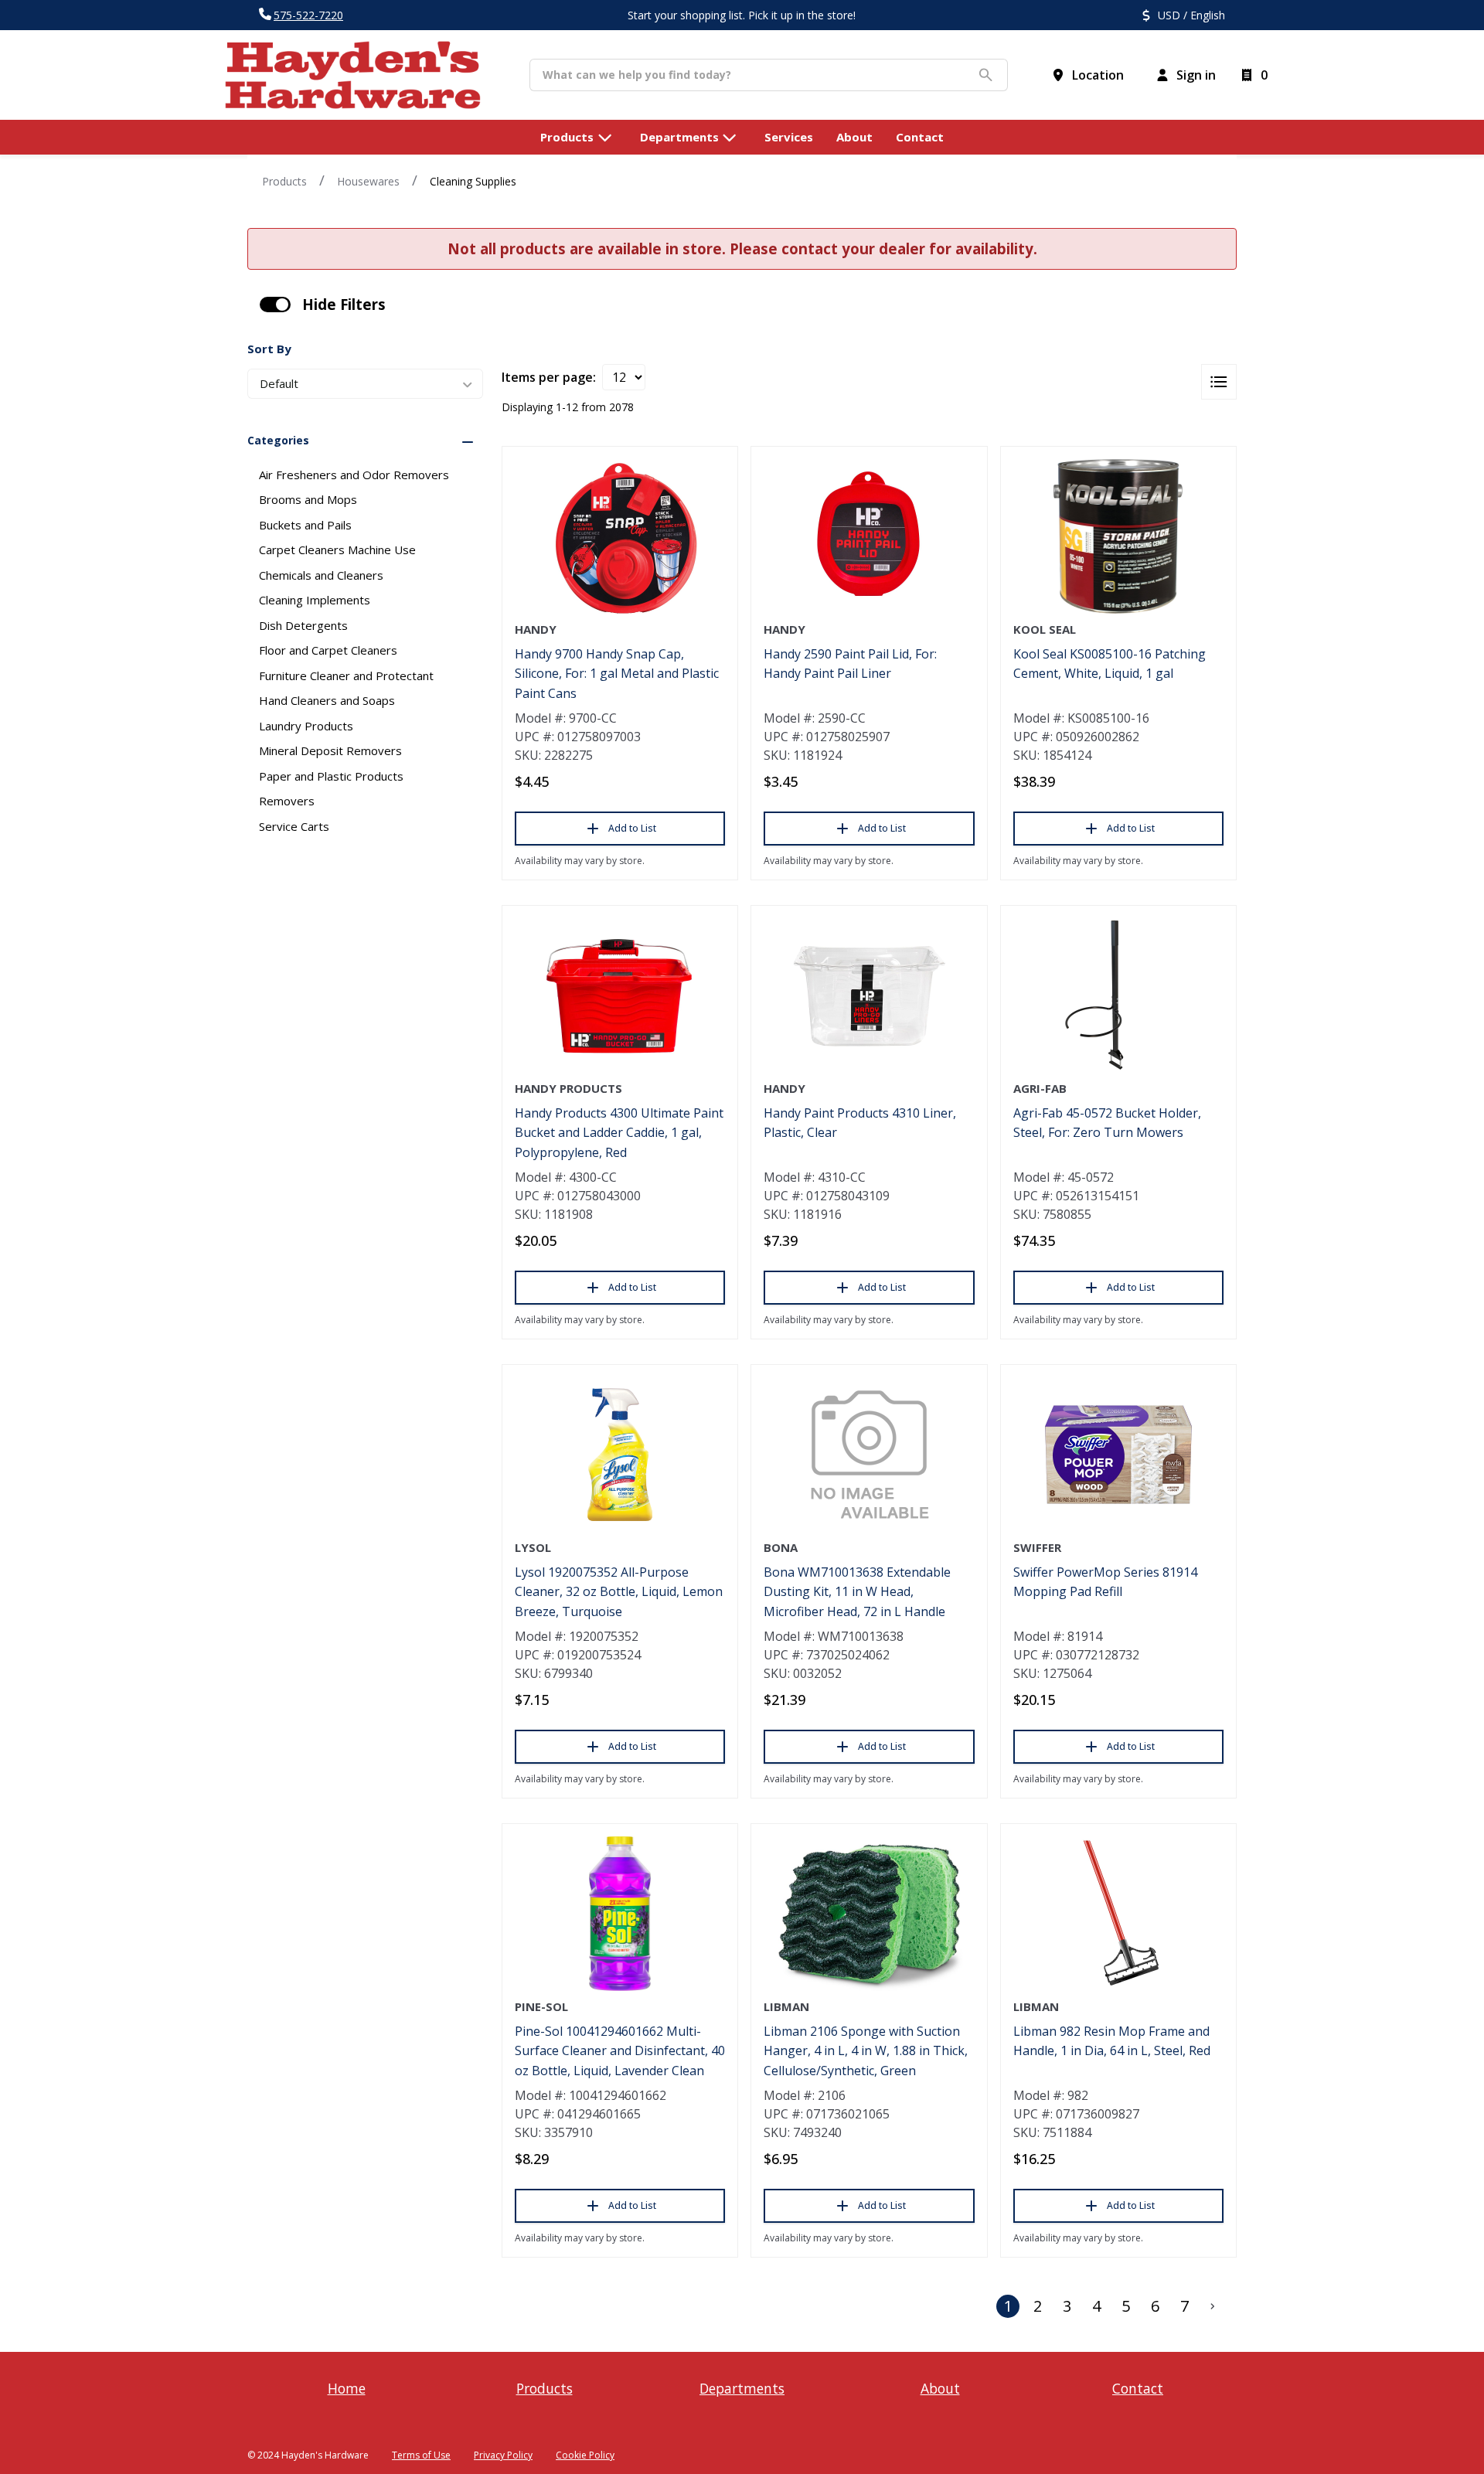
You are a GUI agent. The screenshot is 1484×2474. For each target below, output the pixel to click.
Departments (742, 2388)
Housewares (368, 181)
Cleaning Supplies (473, 181)
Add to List (632, 828)
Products (284, 181)
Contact (1138, 2388)
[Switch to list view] (1219, 382)
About (940, 2388)
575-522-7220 (308, 15)
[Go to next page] (1213, 2306)
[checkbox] (275, 305)
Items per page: (549, 377)
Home (347, 2388)
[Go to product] (620, 536)
